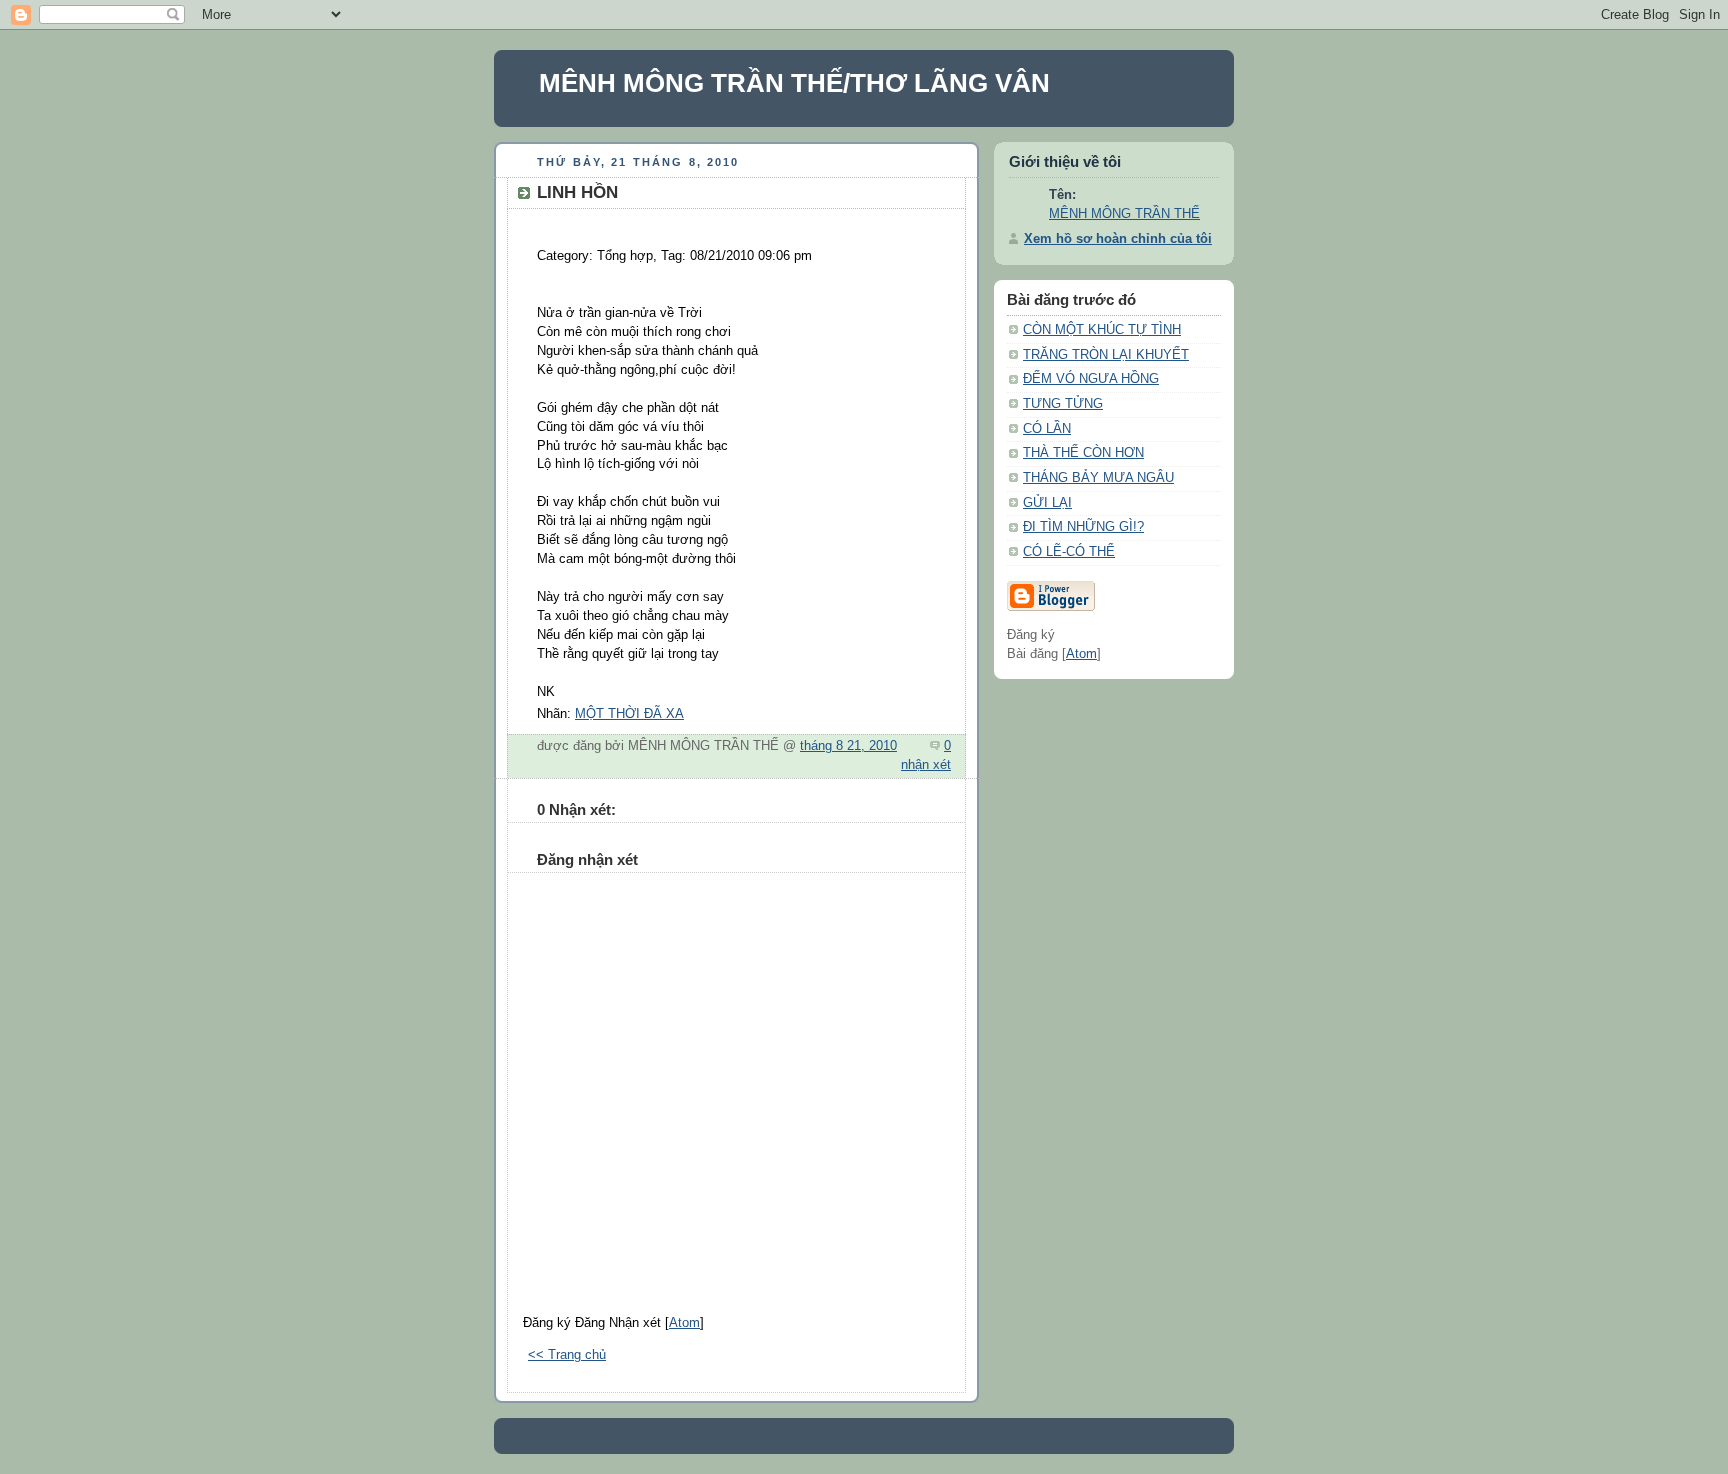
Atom (684, 1323)
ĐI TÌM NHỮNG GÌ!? (1083, 527)
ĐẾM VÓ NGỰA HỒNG (1091, 379)
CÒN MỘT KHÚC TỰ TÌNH (1102, 330)
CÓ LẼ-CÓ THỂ (1069, 552)
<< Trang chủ (567, 1355)
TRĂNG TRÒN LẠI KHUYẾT (1106, 355)
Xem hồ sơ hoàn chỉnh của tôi (1118, 239)
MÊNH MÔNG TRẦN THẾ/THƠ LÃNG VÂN (794, 83)
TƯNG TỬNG (1063, 404)
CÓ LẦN (1047, 429)
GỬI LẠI (1047, 503)
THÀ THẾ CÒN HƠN (1083, 453)
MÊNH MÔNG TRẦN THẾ (1124, 214)
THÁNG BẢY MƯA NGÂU (1098, 478)
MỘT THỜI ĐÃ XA (629, 714)
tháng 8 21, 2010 (848, 746)
